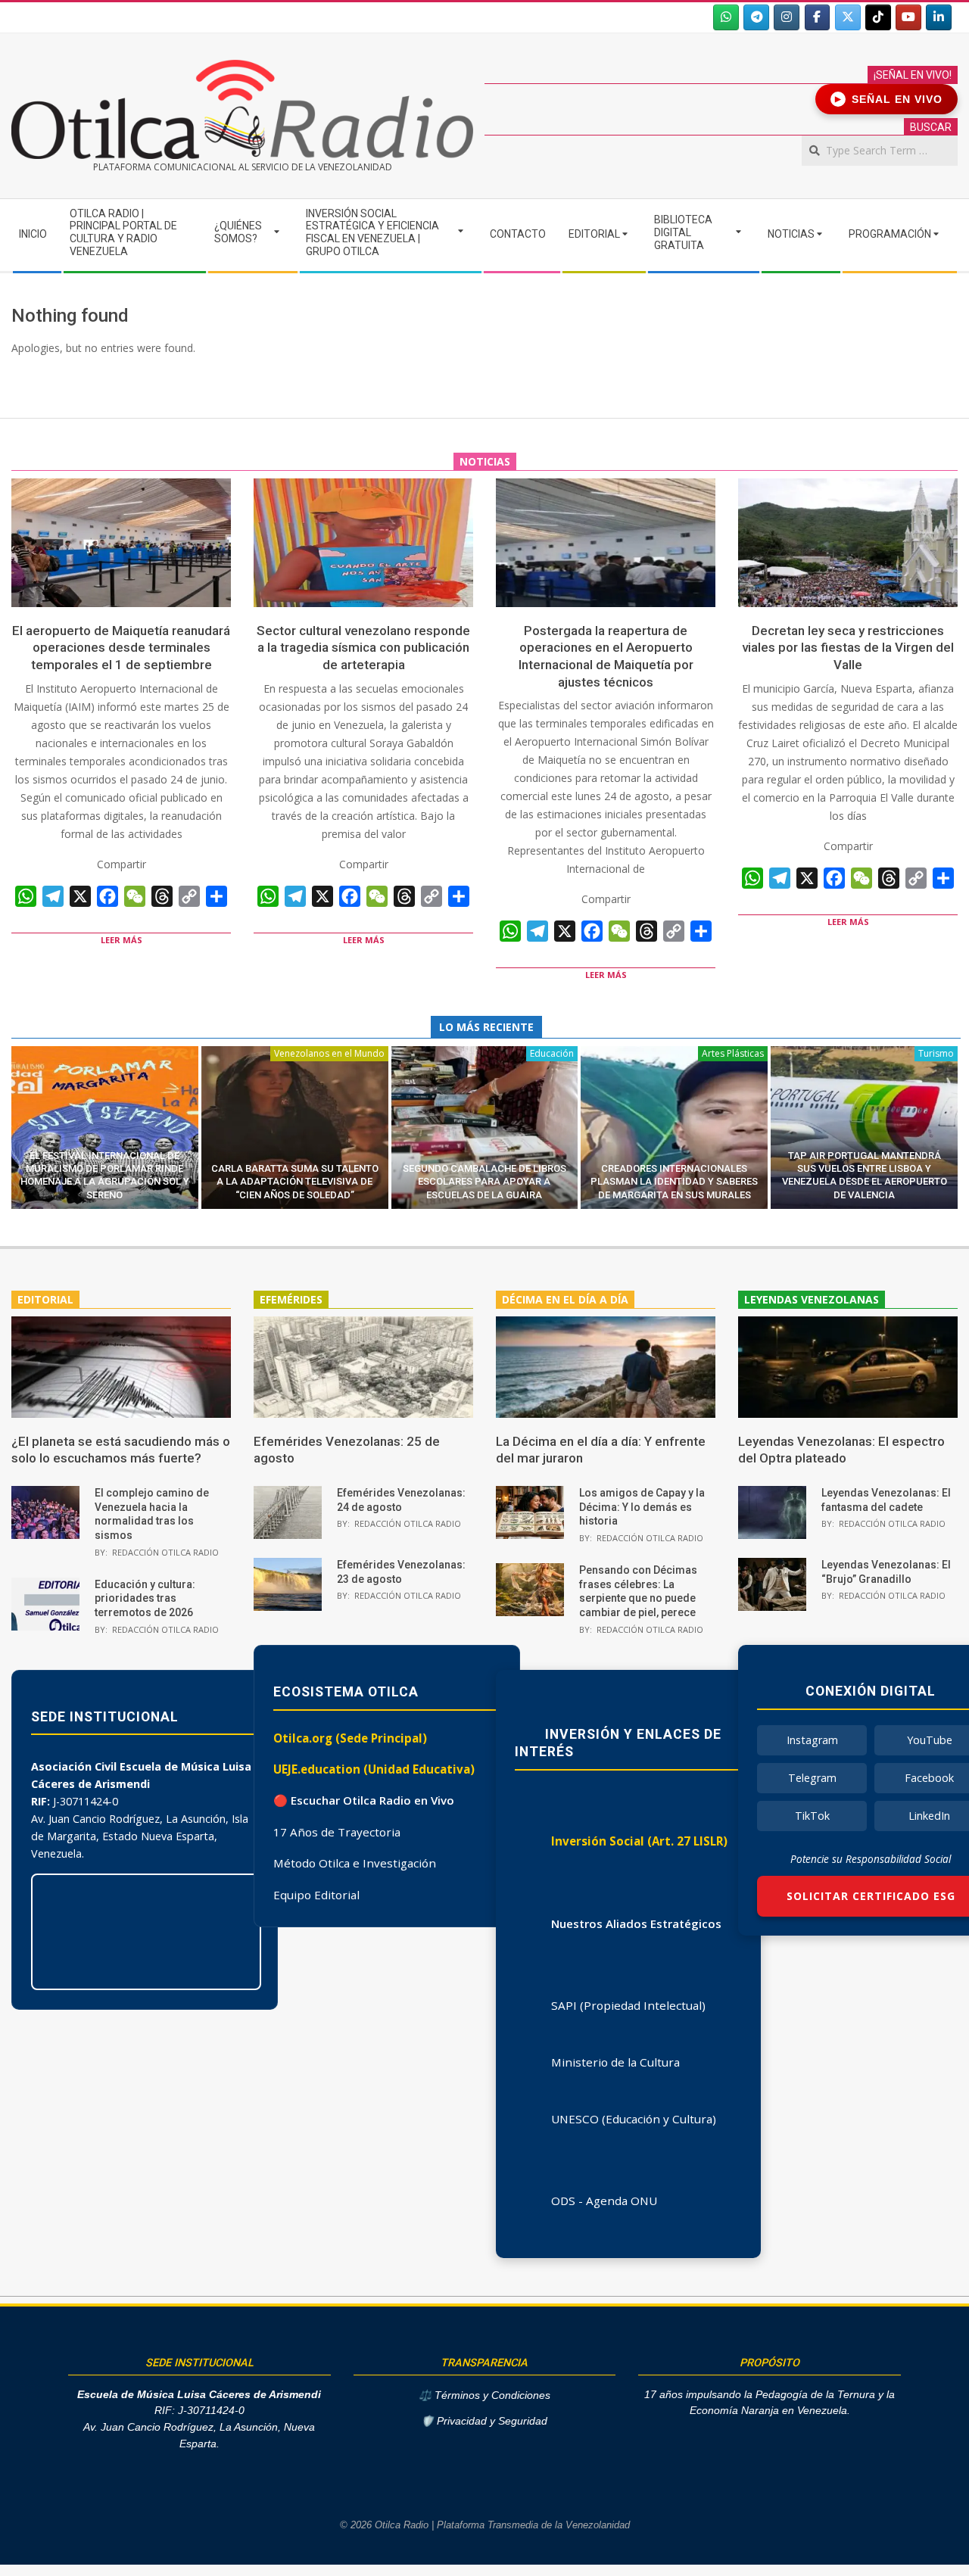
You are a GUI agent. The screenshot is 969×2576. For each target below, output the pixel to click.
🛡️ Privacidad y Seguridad (484, 2421)
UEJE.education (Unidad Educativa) (374, 1769)
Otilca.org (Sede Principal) (350, 1738)
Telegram (812, 1778)
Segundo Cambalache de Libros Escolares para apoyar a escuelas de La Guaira (484, 1182)
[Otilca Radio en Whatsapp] (726, 17)
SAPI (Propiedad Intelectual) (628, 2005)
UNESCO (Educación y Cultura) (634, 2119)
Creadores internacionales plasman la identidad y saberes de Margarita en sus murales (674, 1182)
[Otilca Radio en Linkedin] (939, 17)
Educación (552, 1053)
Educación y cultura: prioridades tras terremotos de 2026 (145, 1598)
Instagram (812, 1740)
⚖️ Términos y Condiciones (484, 2395)
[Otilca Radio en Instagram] (787, 17)
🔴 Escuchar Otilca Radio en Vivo (364, 1800)
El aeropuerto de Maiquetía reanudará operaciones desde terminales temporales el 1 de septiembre (121, 648)
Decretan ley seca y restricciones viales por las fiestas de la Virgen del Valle (848, 648)
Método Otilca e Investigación (355, 1863)
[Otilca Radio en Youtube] (908, 17)
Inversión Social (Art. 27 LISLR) (639, 1841)
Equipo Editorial (316, 1895)
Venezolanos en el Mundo (329, 1053)
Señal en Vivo (889, 99)
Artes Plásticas (733, 1053)
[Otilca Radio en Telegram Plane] (756, 17)
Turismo (936, 1053)
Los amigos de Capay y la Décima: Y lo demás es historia (642, 1507)
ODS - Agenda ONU (604, 2201)
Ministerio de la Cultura (615, 2062)
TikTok (812, 1816)
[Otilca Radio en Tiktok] (878, 17)
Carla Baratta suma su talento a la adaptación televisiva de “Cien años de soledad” (295, 1182)
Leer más (122, 940)
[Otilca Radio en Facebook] (818, 17)
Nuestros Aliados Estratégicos (636, 1923)
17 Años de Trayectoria (337, 1832)
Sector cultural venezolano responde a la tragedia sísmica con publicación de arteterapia (363, 648)
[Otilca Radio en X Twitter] (848, 17)
